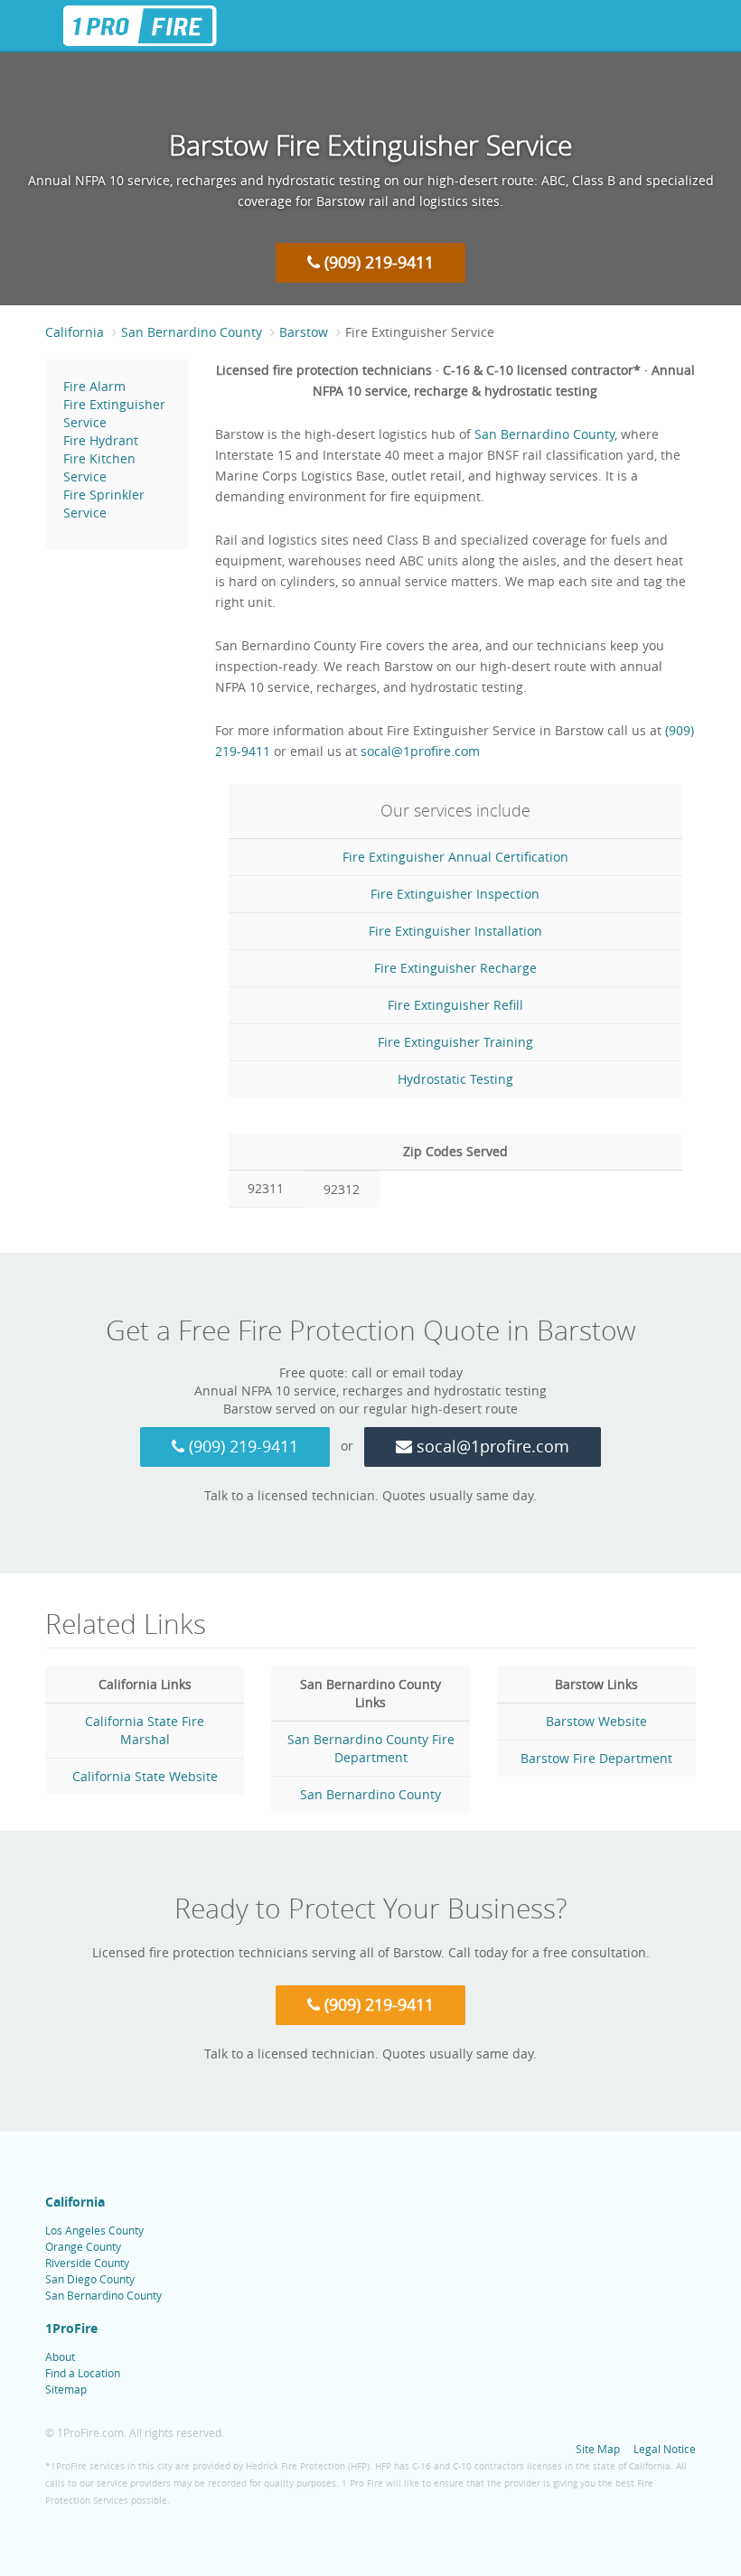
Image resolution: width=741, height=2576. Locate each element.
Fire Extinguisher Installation (455, 931)
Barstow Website (596, 1721)
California (75, 2202)
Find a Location (83, 2373)
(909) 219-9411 (377, 262)
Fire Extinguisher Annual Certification (455, 857)
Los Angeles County (94, 2230)
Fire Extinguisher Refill (455, 1005)
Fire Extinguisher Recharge (455, 968)
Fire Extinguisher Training (455, 1042)
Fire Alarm (94, 386)
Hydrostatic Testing (455, 1079)
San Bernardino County (544, 434)
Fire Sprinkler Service (104, 504)
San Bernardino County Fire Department (371, 1748)
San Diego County (90, 2279)
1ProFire (71, 2328)
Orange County (83, 2246)
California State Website (145, 1776)
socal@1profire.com (420, 751)
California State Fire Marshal (145, 1730)
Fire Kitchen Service (99, 467)
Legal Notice (665, 2449)
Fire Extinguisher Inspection (455, 894)
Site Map (598, 2449)
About (60, 2357)
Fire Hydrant (101, 440)
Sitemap (66, 2389)
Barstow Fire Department (596, 1758)
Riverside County (87, 2263)
